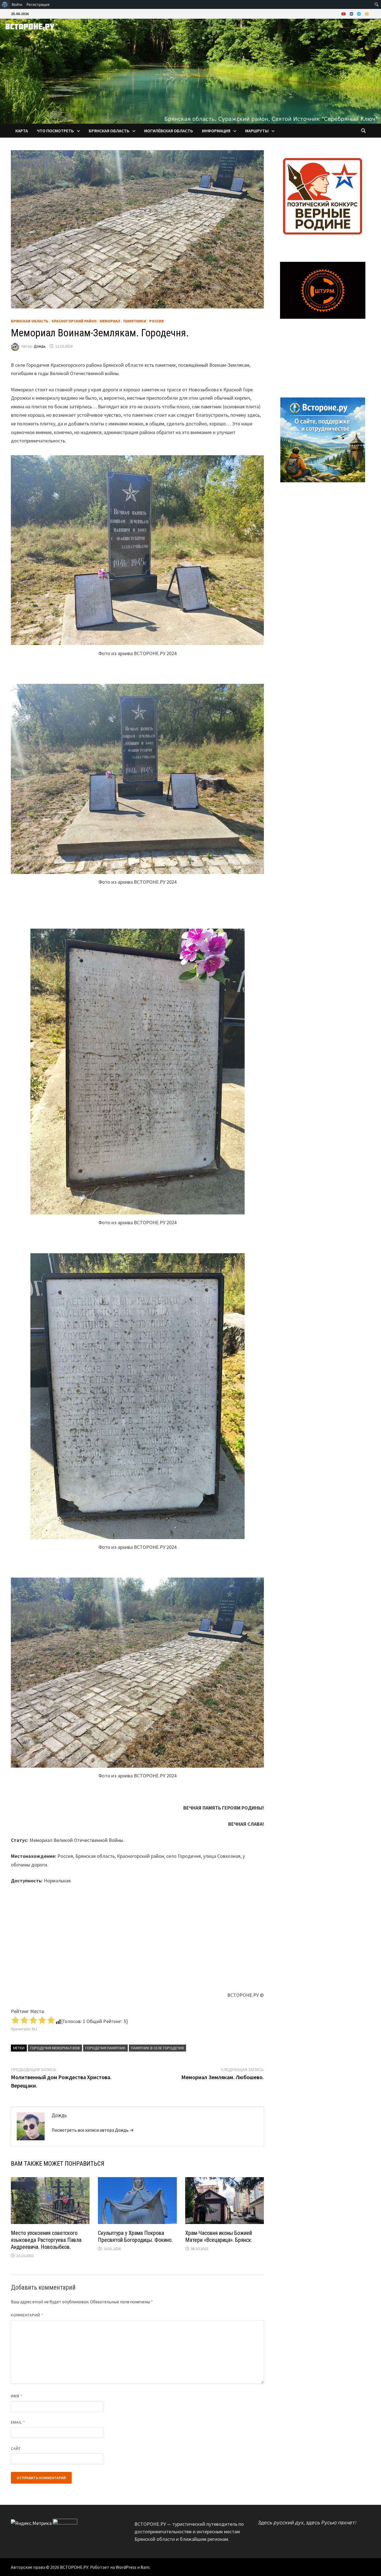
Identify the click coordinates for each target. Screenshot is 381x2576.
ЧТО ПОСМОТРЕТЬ (55, 131)
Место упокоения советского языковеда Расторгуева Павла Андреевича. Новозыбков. (46, 2240)
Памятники (135, 321)
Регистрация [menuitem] (38, 4)
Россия (156, 321)
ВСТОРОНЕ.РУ (74, 2567)
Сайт (16, 2448)
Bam (145, 2567)
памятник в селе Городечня (157, 2048)
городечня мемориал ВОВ (55, 2048)
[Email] (367, 14)
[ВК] (352, 14)
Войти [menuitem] (17, 4)
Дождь (40, 346)
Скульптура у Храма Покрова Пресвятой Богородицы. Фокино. (135, 2236)
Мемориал (110, 321)
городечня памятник (105, 2048)
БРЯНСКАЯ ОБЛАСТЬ (109, 131)
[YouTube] (344, 14)
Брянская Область (30, 321)
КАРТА (22, 131)
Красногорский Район (74, 321)
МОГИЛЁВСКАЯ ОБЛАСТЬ (169, 131)
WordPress (126, 2567)
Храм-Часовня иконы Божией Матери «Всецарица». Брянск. (219, 2236)
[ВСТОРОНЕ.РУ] (191, 70)
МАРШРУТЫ (257, 131)
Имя (17, 2396)
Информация (216, 131)
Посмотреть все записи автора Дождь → (93, 2130)
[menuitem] (5, 4)
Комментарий (27, 2315)
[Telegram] (360, 14)
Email (18, 2422)
